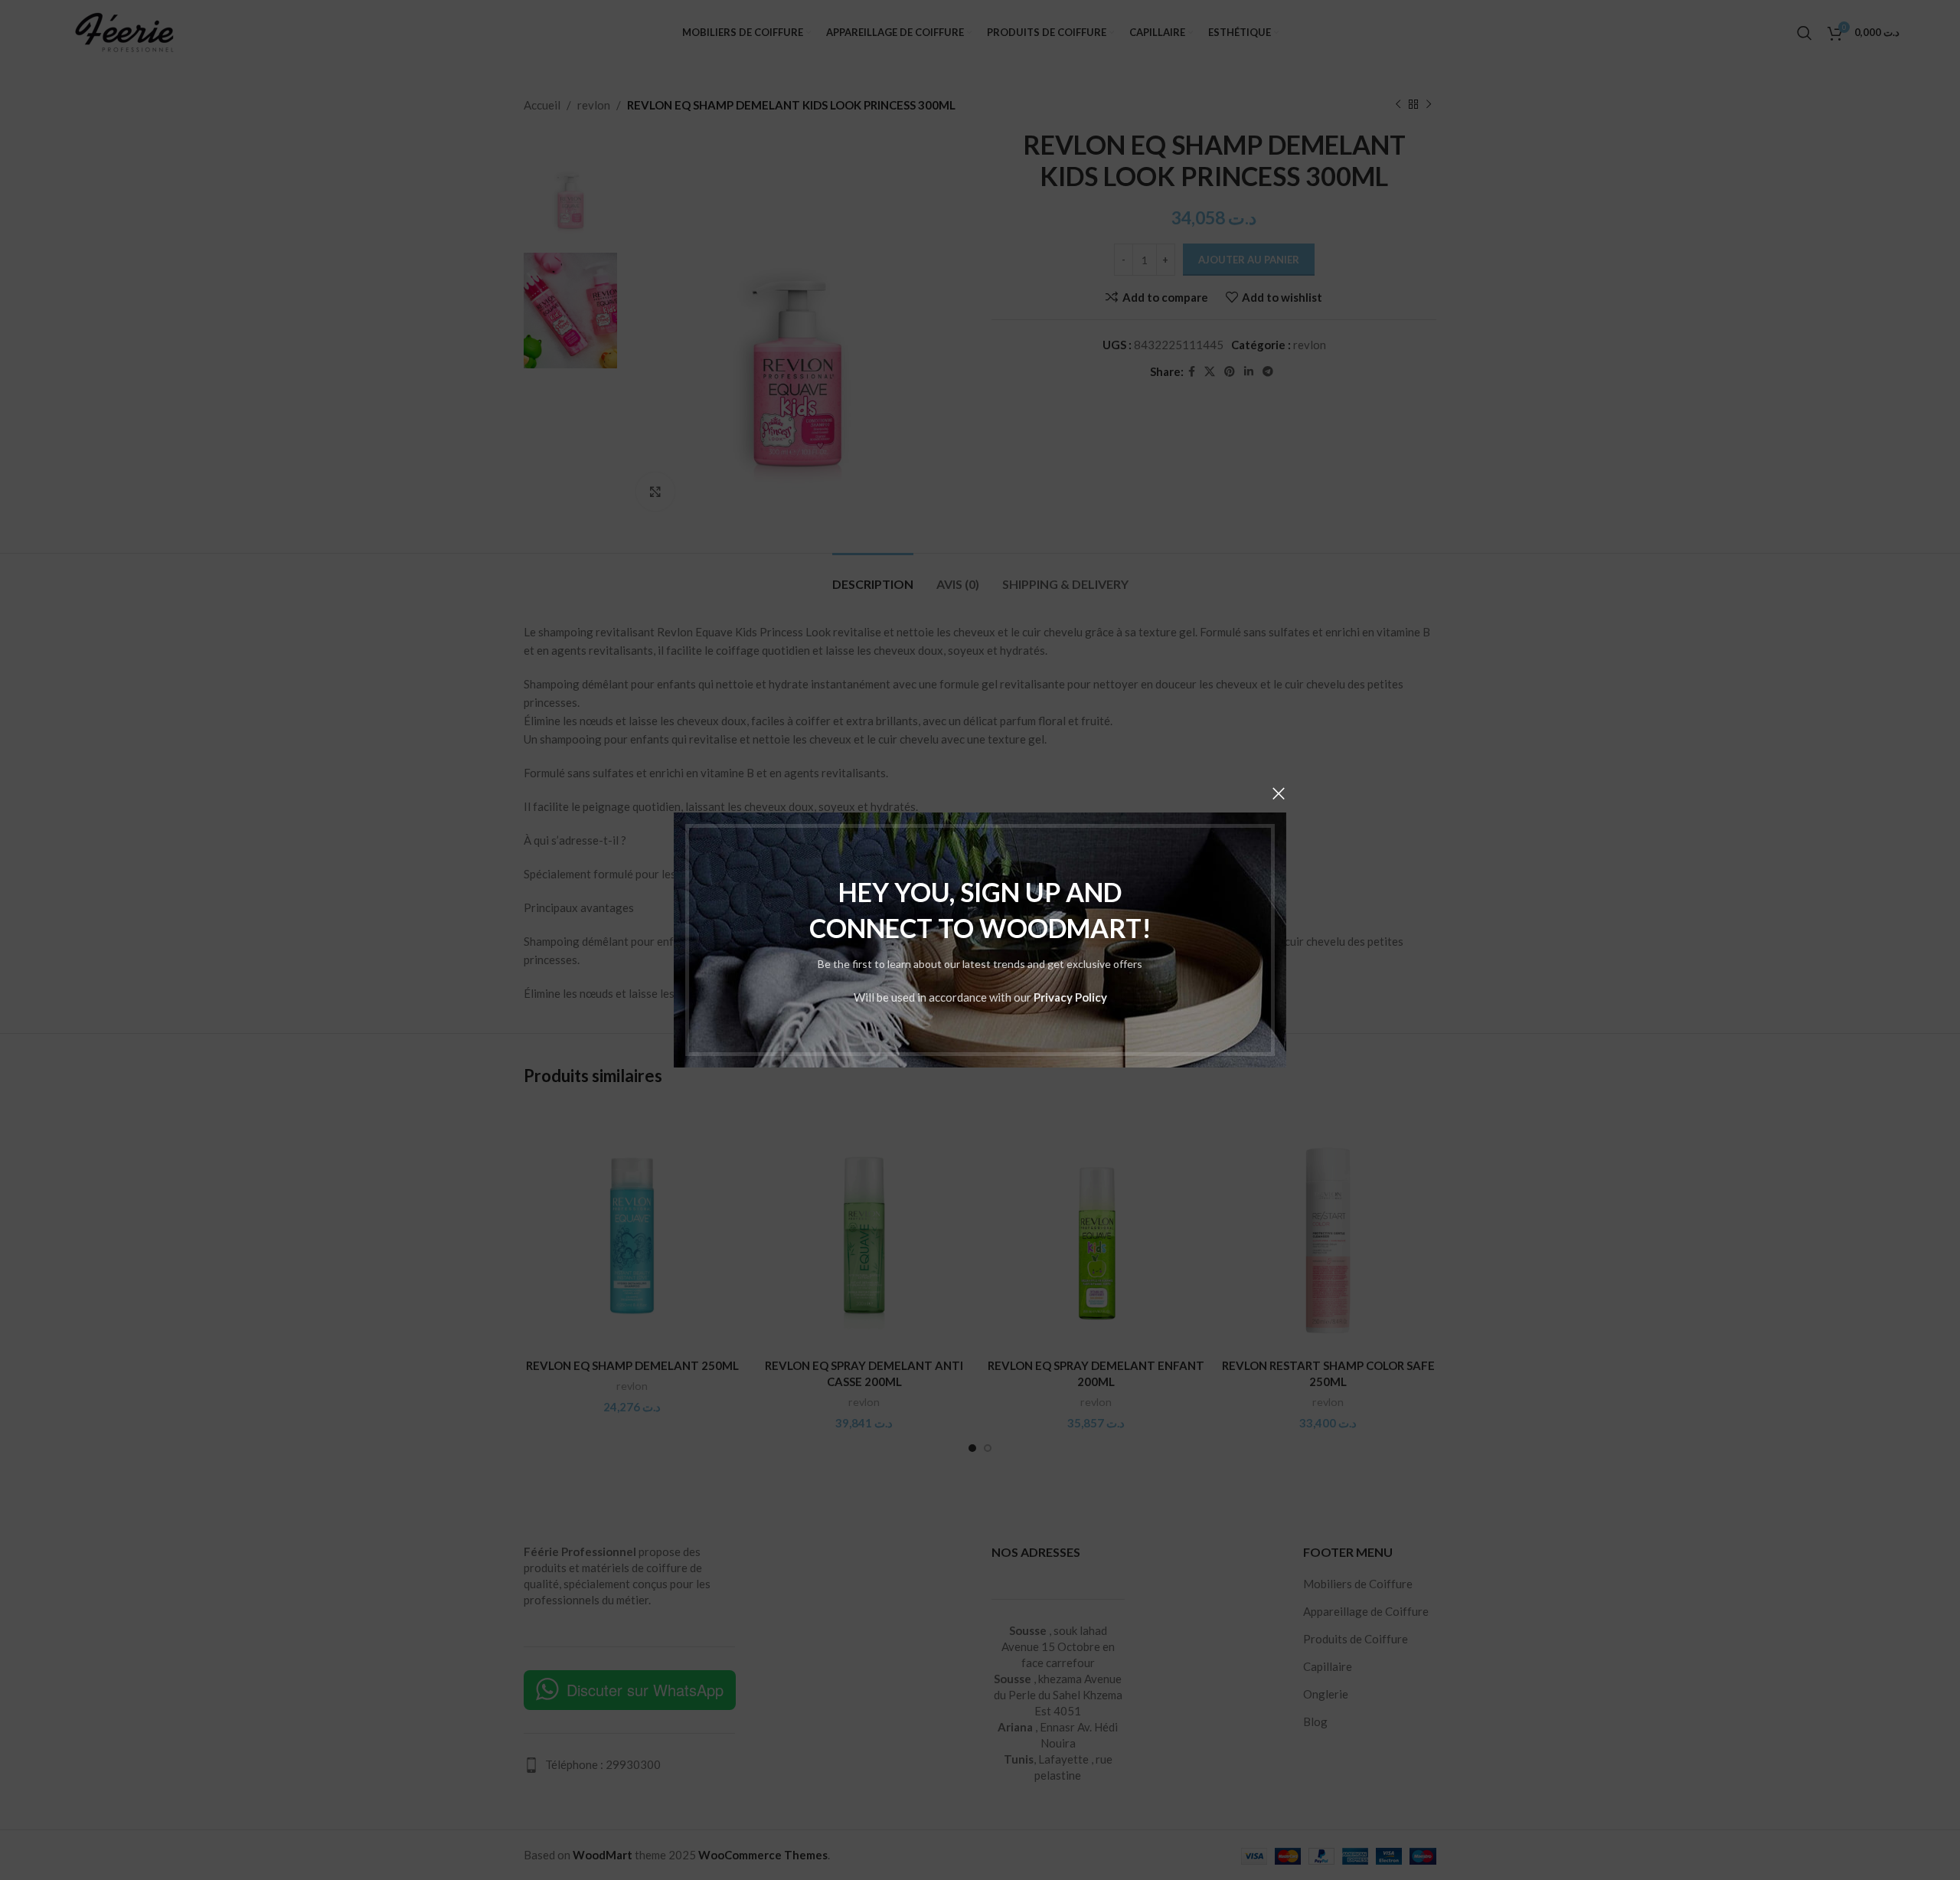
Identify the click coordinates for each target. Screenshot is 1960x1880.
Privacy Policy (1070, 997)
